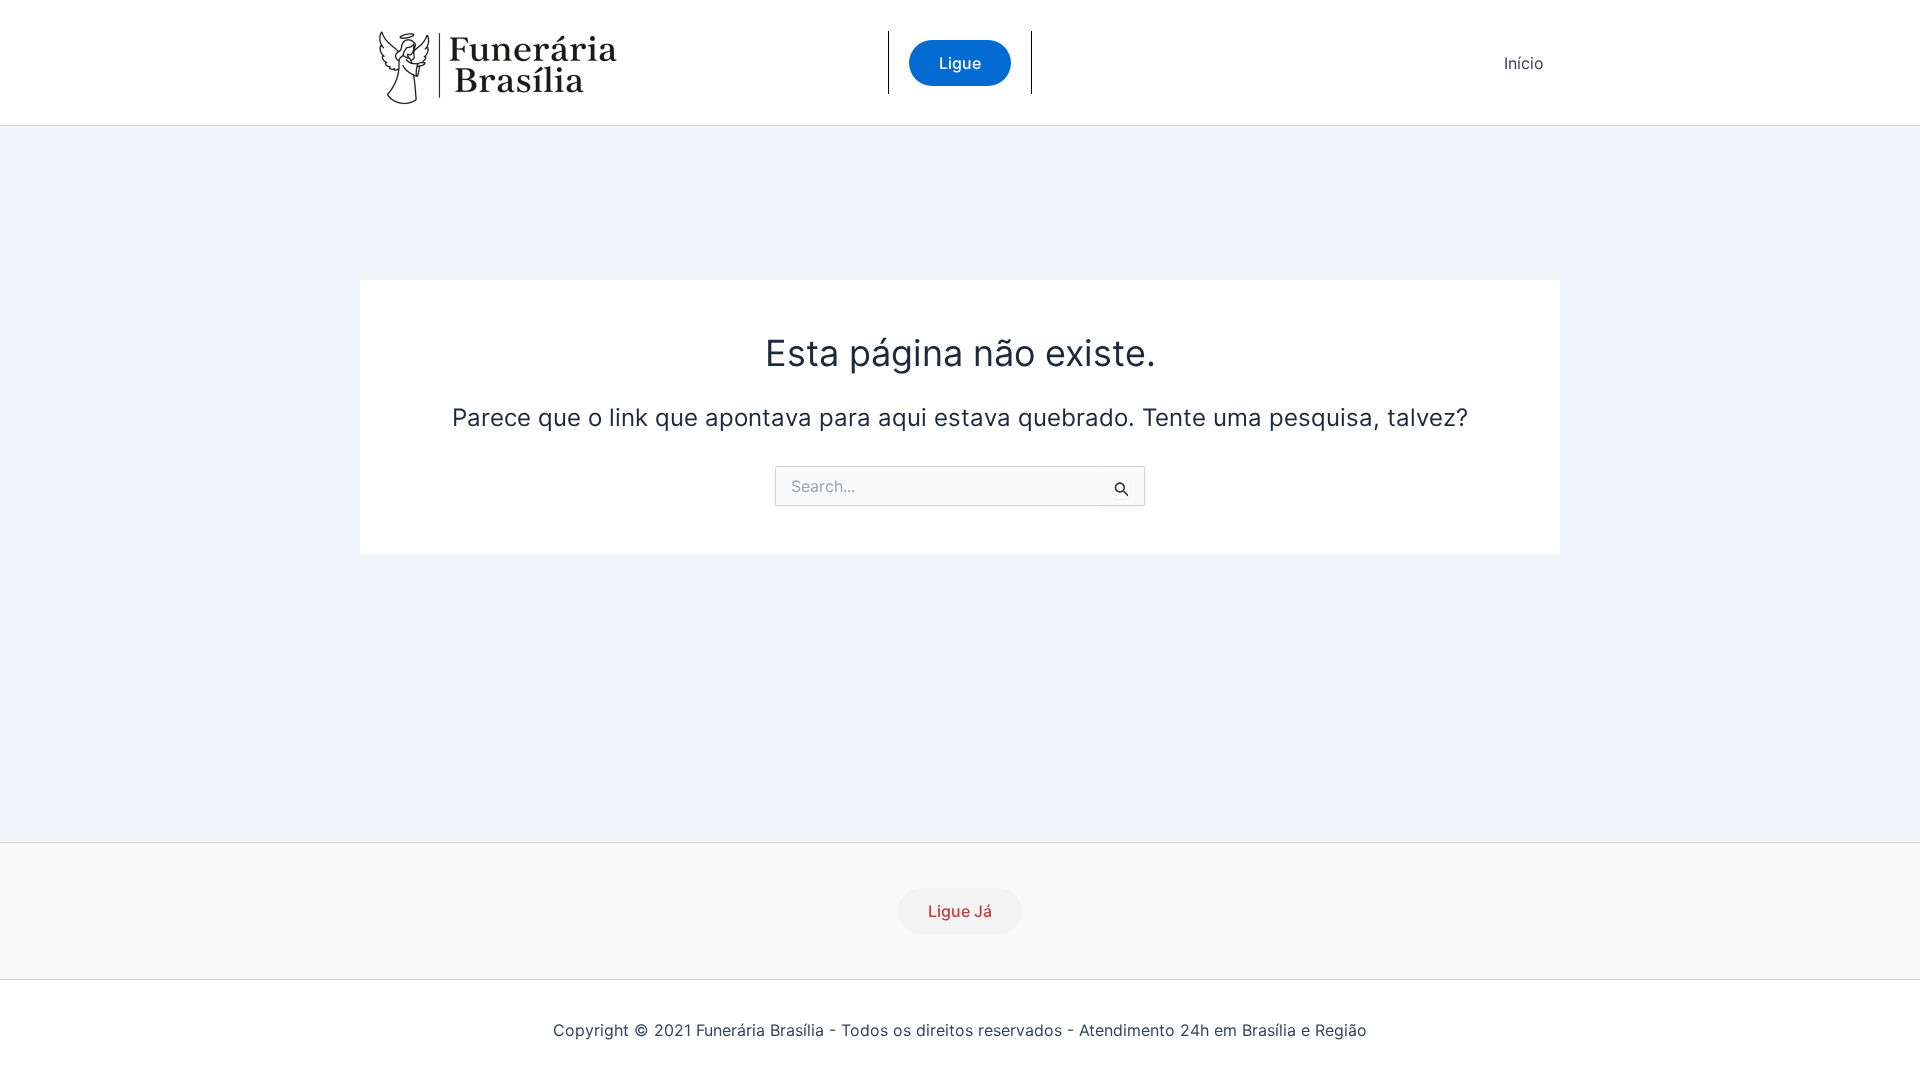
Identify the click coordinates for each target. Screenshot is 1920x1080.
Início (1524, 63)
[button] (960, 63)
